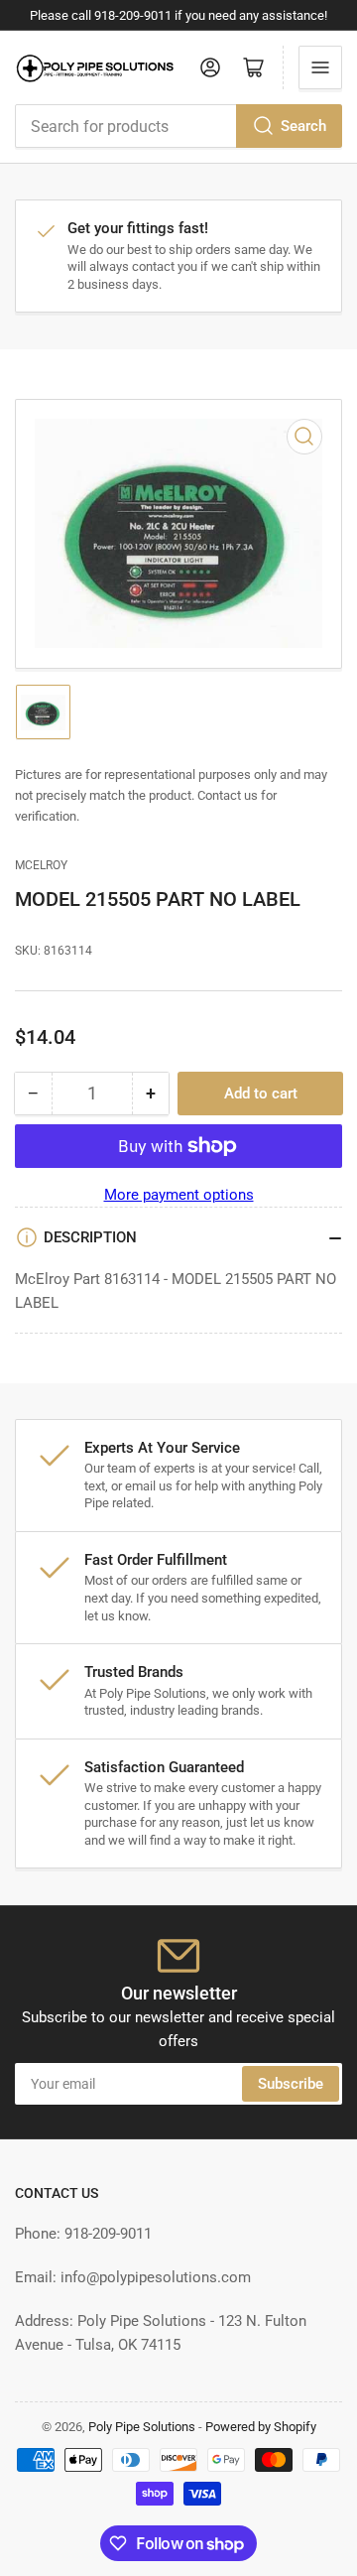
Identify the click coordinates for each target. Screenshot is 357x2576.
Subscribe (291, 2084)
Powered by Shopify (261, 2427)
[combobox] (178, 126)
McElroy (41, 865)
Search (303, 126)
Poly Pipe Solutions (142, 2427)
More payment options (179, 1195)
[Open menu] (320, 67)
